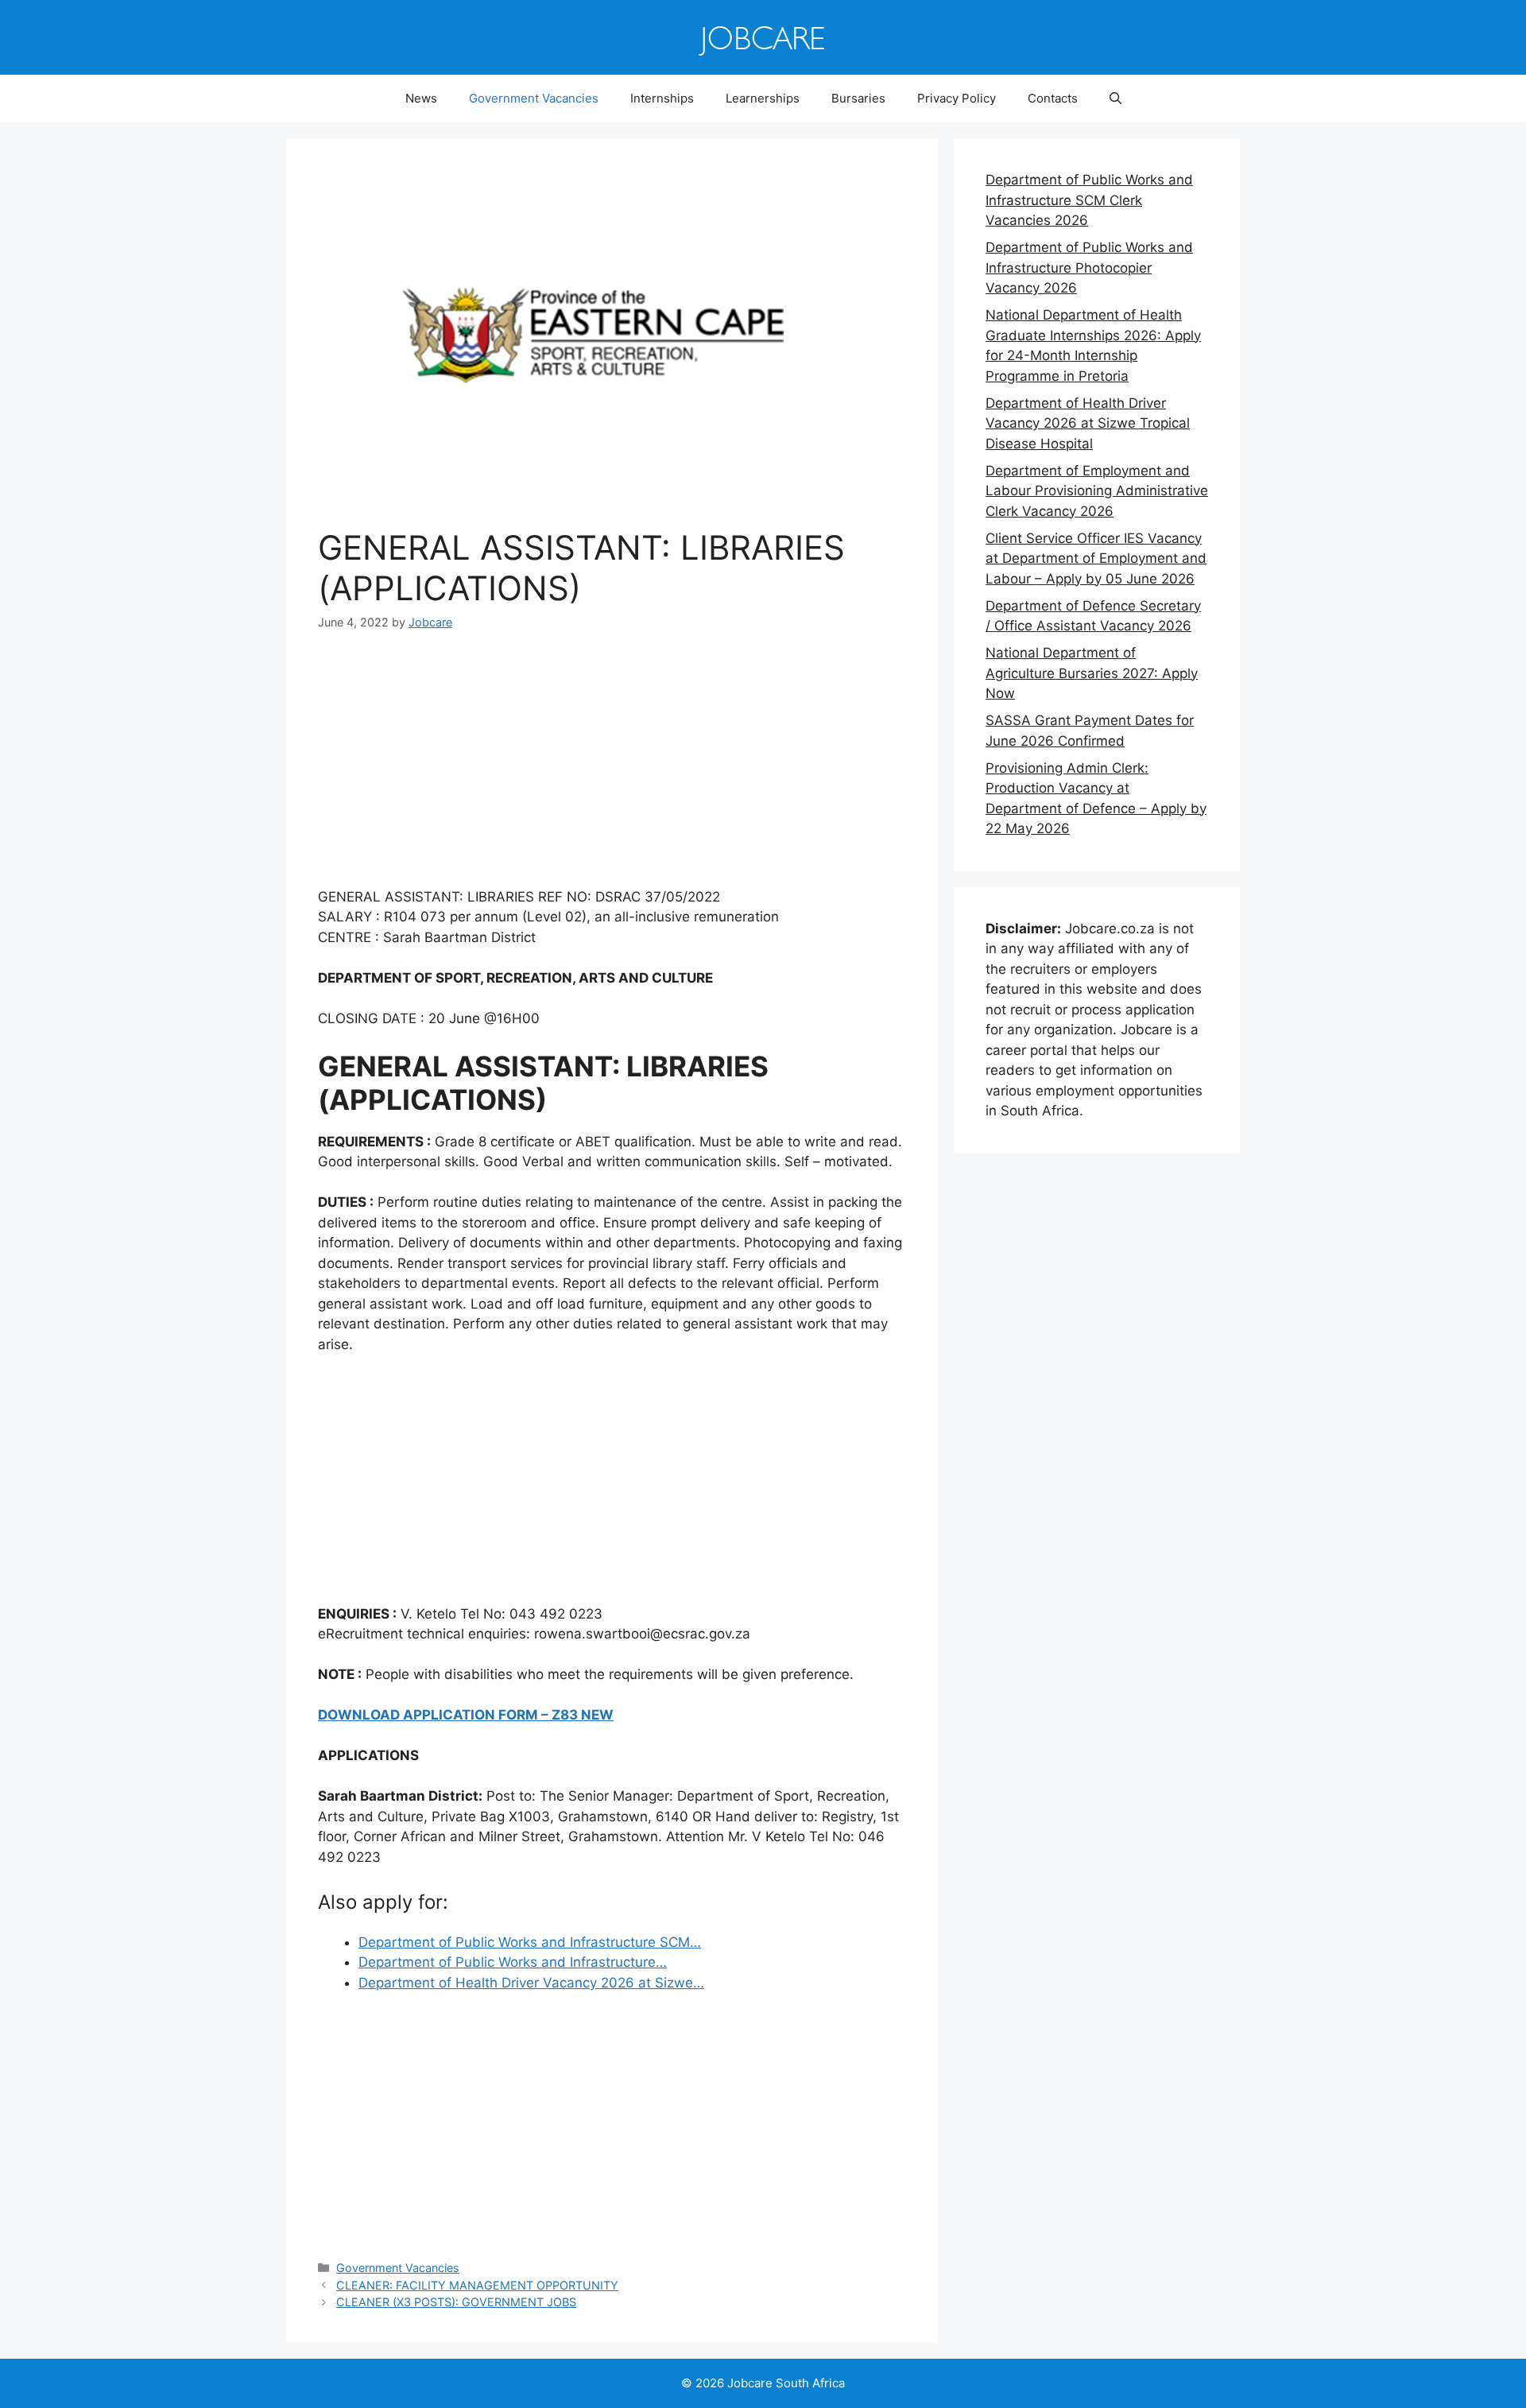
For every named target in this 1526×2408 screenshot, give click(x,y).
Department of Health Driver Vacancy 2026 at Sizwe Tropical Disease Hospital (1088, 423)
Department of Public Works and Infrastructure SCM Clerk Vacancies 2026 (1089, 200)
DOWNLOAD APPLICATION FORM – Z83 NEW (466, 1715)
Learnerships (763, 98)
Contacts (1053, 98)
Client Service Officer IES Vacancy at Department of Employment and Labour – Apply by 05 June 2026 (1096, 558)
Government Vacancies (534, 98)
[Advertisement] (612, 770)
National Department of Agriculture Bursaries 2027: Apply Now (1092, 673)
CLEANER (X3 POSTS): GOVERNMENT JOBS (456, 2302)
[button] (1115, 99)
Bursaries (858, 98)
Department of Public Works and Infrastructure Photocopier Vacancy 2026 (1089, 268)
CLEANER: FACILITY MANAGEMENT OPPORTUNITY (477, 2285)
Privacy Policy (957, 98)
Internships (662, 98)
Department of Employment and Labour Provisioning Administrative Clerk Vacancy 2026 (1097, 491)
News (421, 98)
